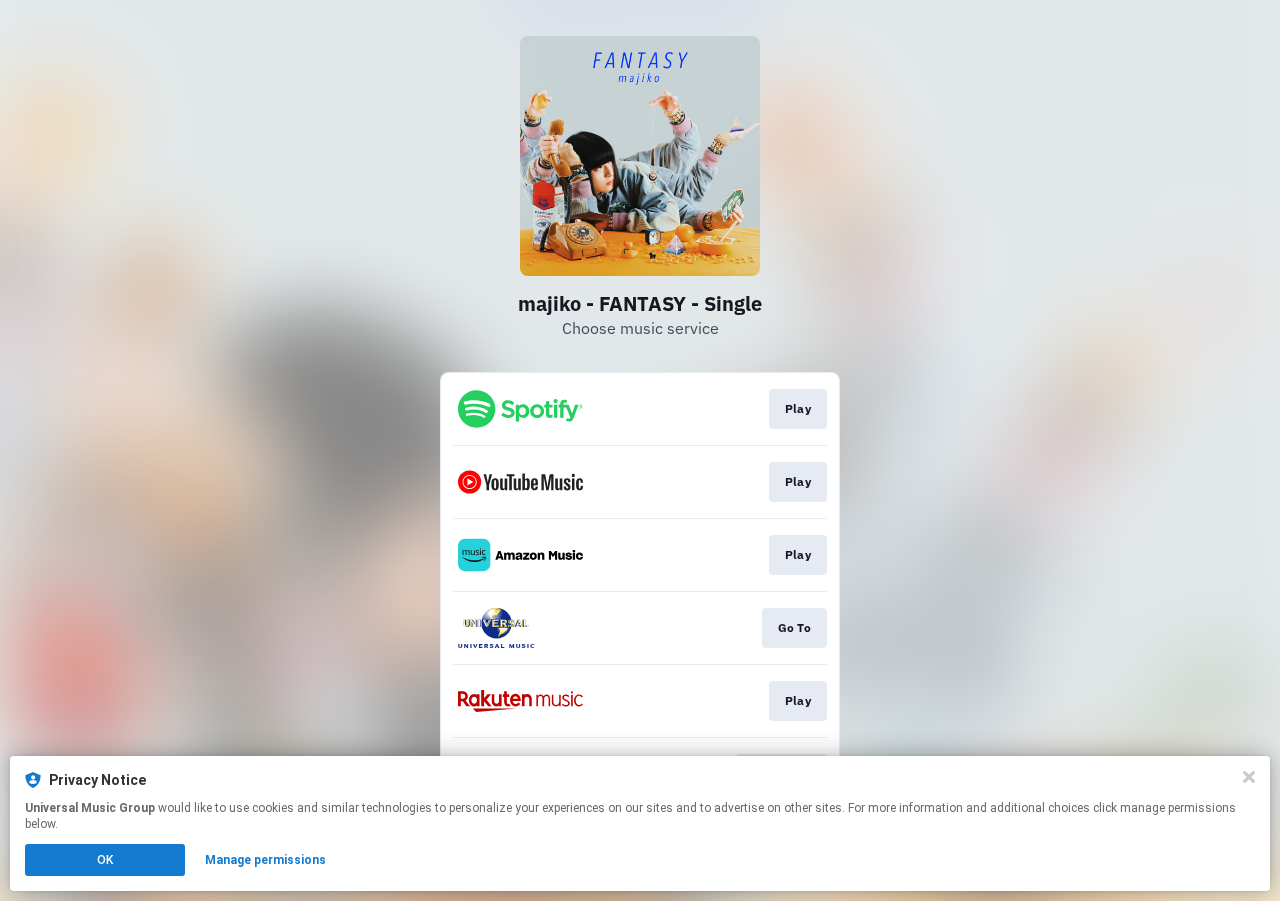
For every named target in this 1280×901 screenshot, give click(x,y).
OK (105, 860)
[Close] (1249, 777)
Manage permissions (265, 860)
